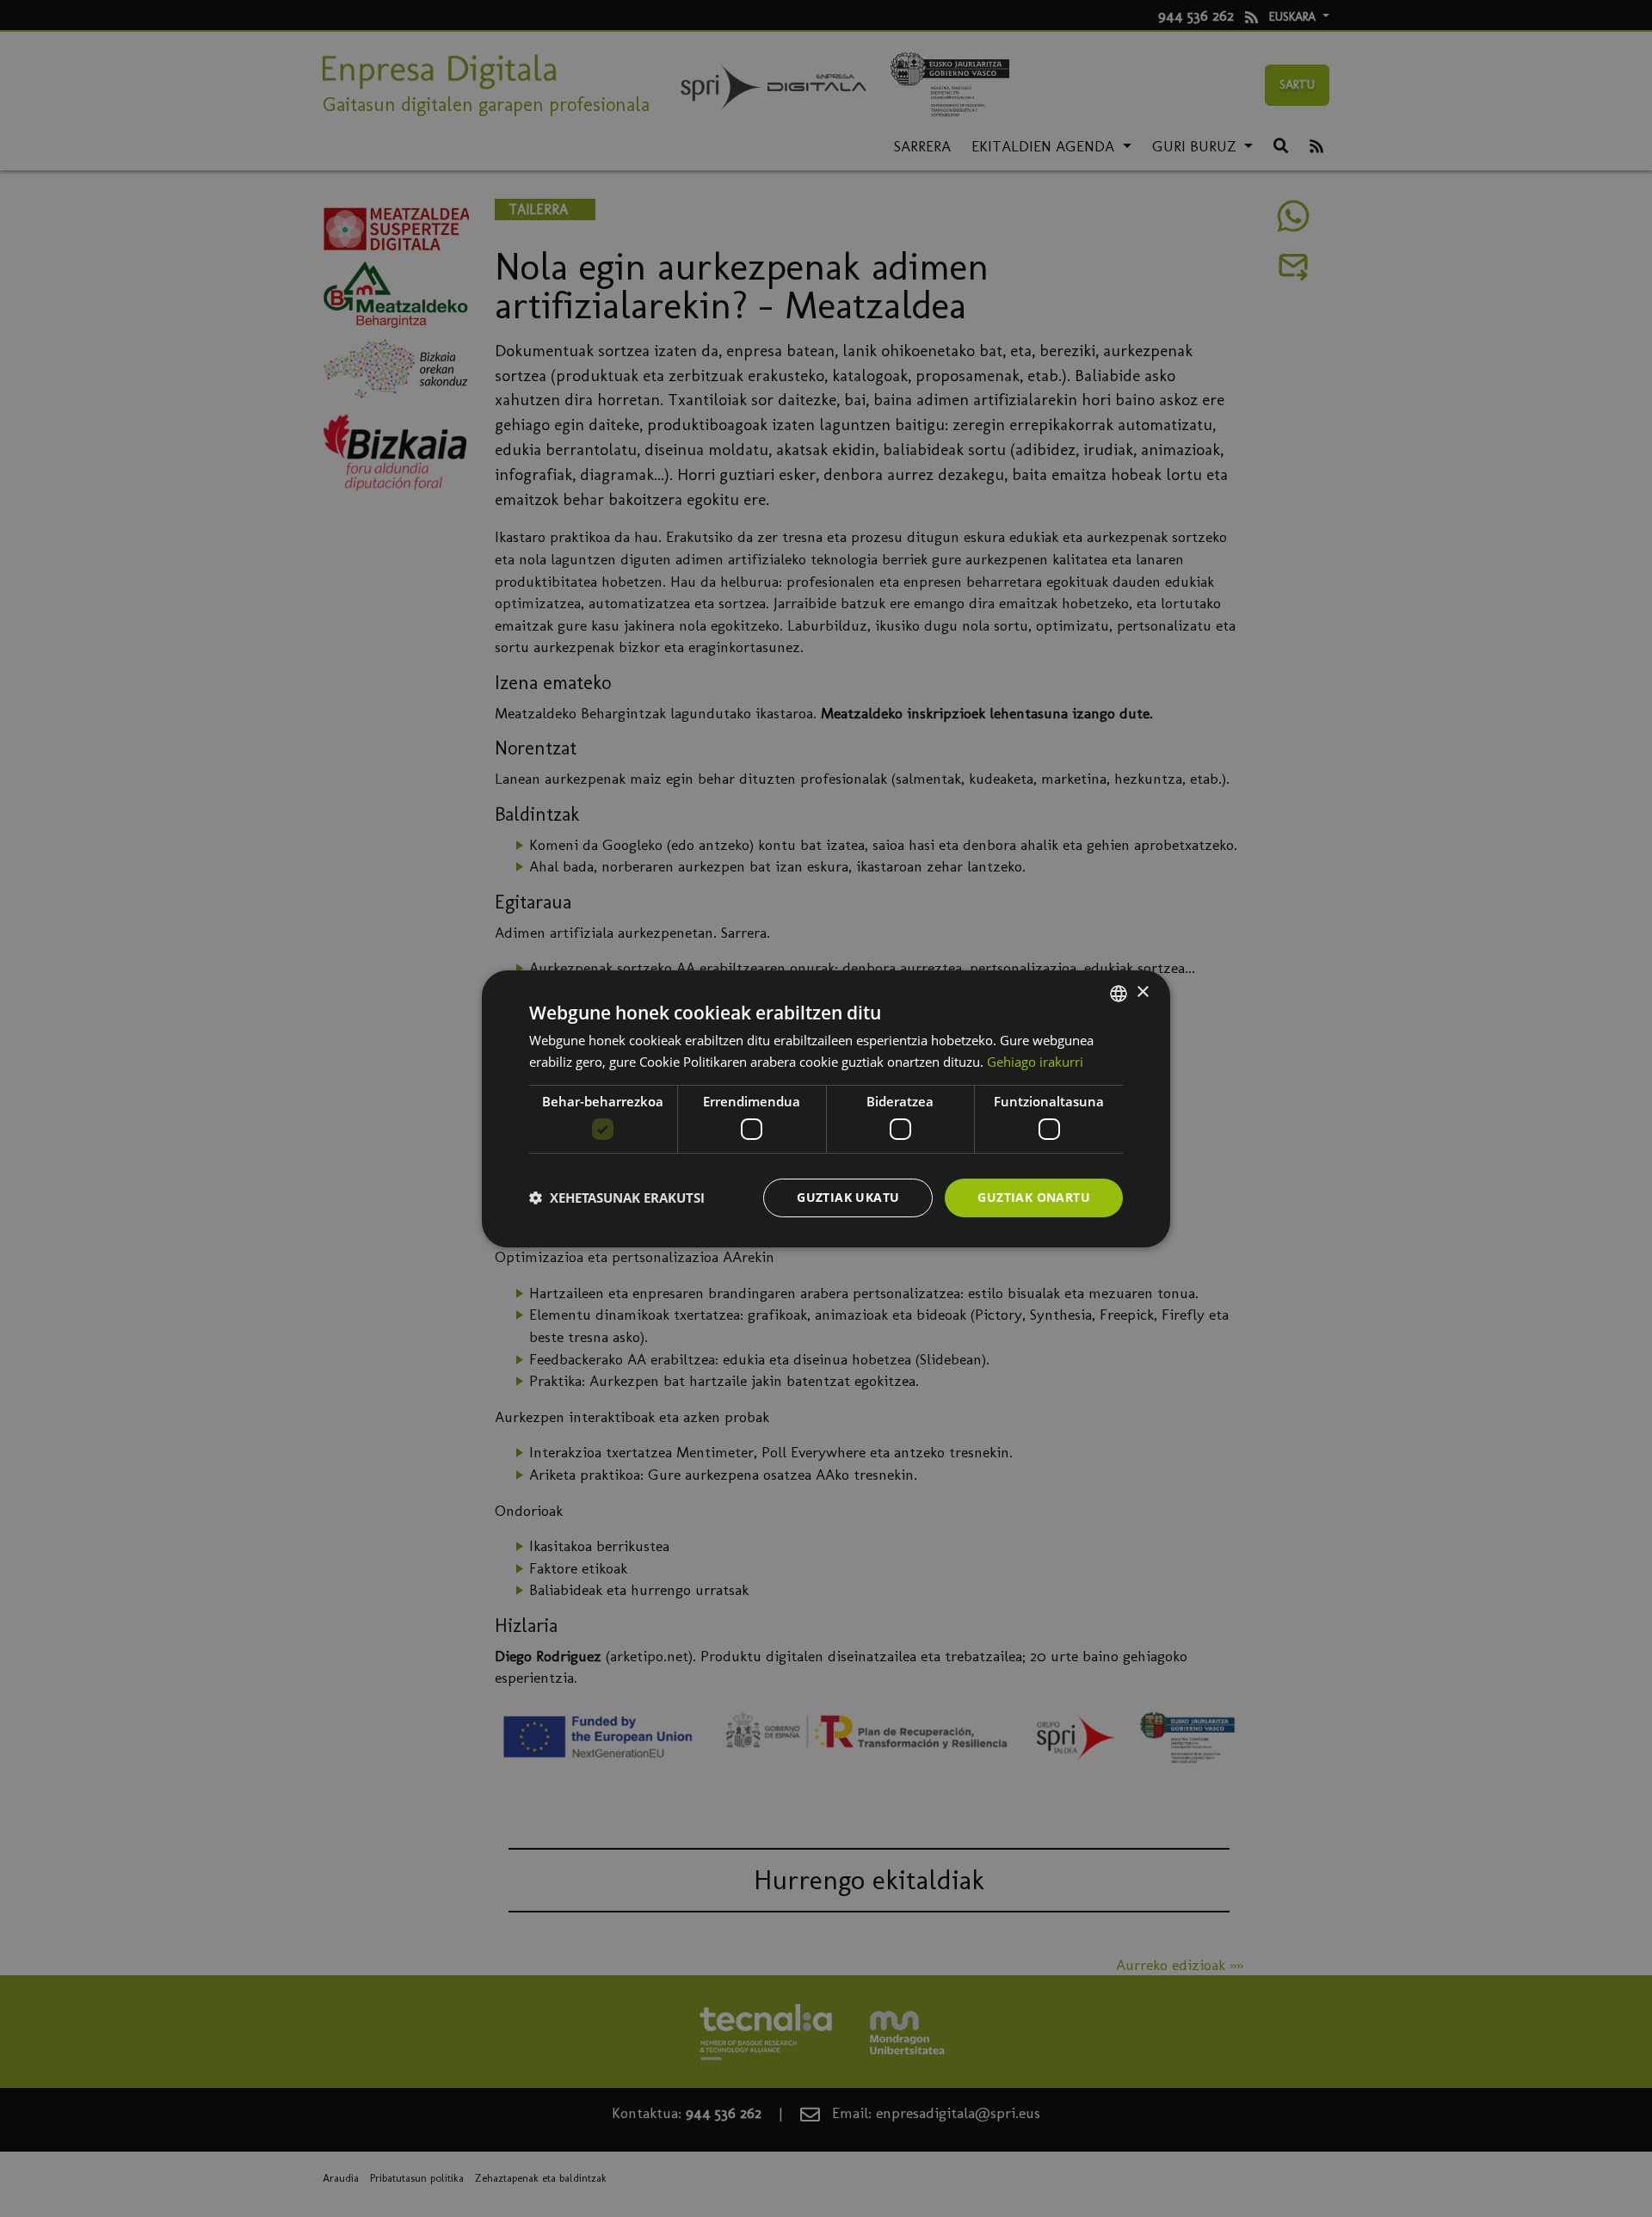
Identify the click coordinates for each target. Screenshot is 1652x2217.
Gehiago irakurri (1035, 1062)
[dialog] (826, 1108)
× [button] (1142, 992)
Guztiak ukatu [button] (848, 1197)
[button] (617, 1198)
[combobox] (1119, 993)
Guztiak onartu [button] (1034, 1197)
